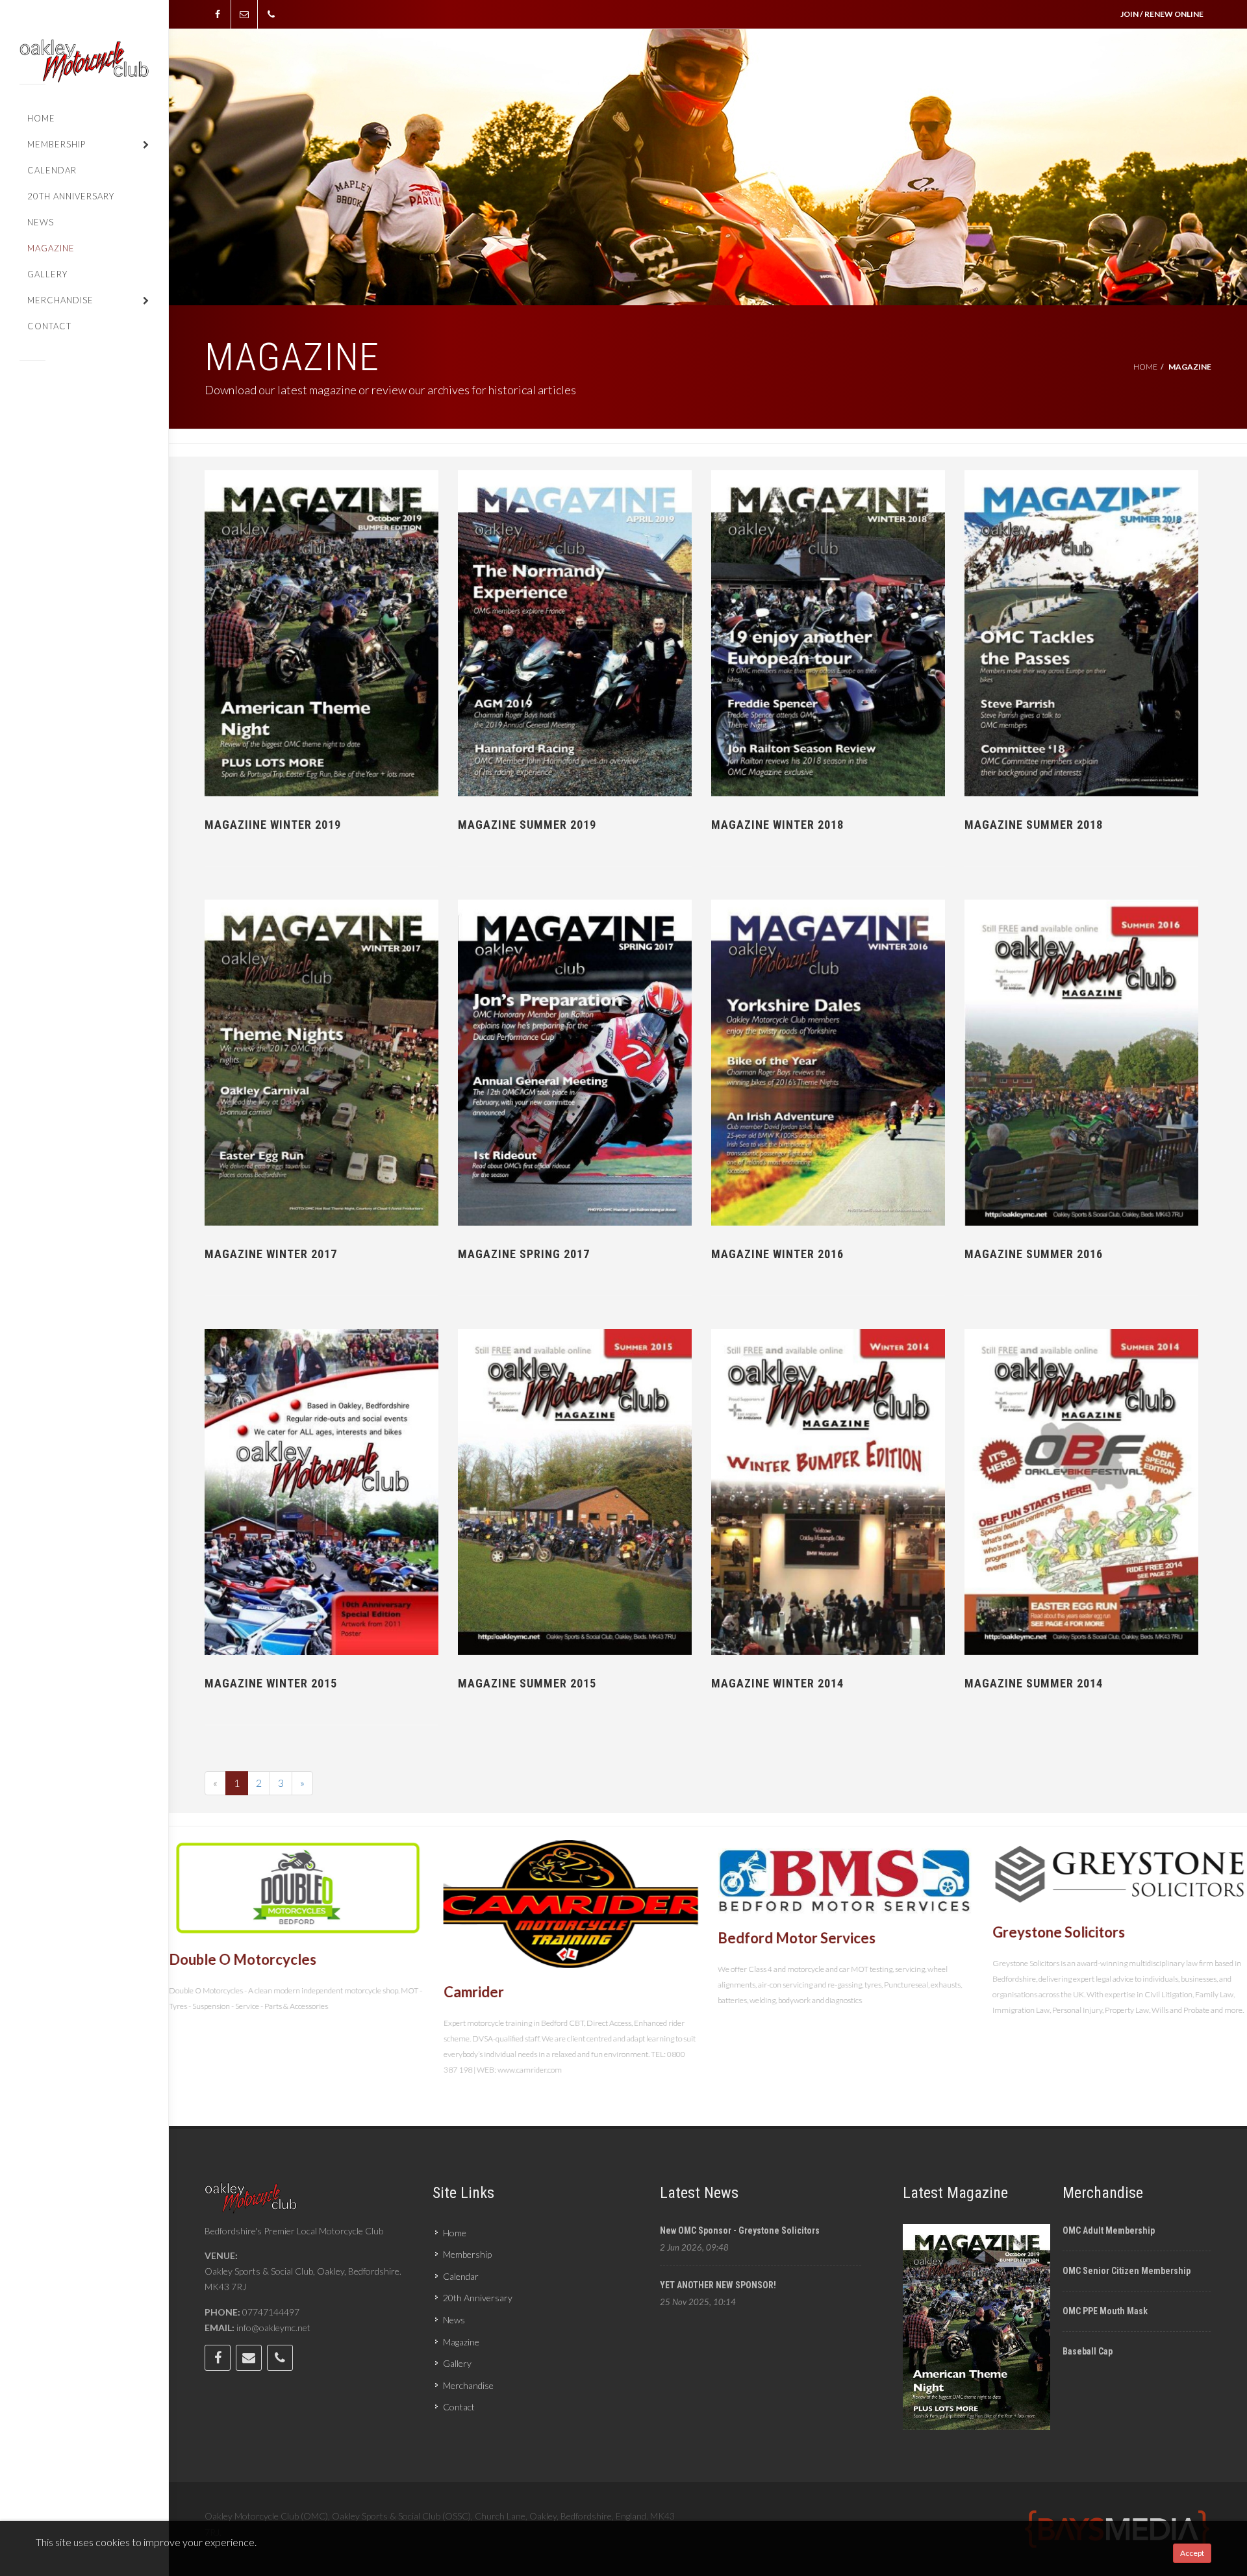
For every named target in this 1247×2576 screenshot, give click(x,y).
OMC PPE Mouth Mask (1105, 2311)
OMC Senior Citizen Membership (1127, 2271)
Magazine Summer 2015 (527, 1683)
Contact (459, 2407)
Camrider (199, 1991)
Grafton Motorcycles (1061, 2008)
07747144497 (271, 2312)
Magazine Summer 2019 (527, 825)
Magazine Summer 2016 (1034, 1254)
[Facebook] (218, 14)
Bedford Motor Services (523, 1937)
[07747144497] (271, 14)
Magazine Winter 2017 (271, 1254)
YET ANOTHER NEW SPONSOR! (718, 2285)
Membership (467, 2254)
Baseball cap (1088, 2351)
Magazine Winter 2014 (777, 1683)
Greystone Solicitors (784, 1931)
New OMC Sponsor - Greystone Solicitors (740, 2230)
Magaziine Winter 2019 (273, 825)
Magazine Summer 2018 (1034, 825)
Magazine (461, 2342)
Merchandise (468, 2385)
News (454, 2320)
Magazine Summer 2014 (1034, 1683)
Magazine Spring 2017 (524, 1254)
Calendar (461, 2276)
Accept (1192, 2553)
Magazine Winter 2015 (271, 1683)
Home (1145, 367)
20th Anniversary (478, 2298)
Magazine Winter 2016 (777, 1254)
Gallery (457, 2363)
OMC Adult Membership (1109, 2230)
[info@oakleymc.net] (244, 14)
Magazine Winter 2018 (777, 825)
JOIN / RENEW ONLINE (1162, 14)
